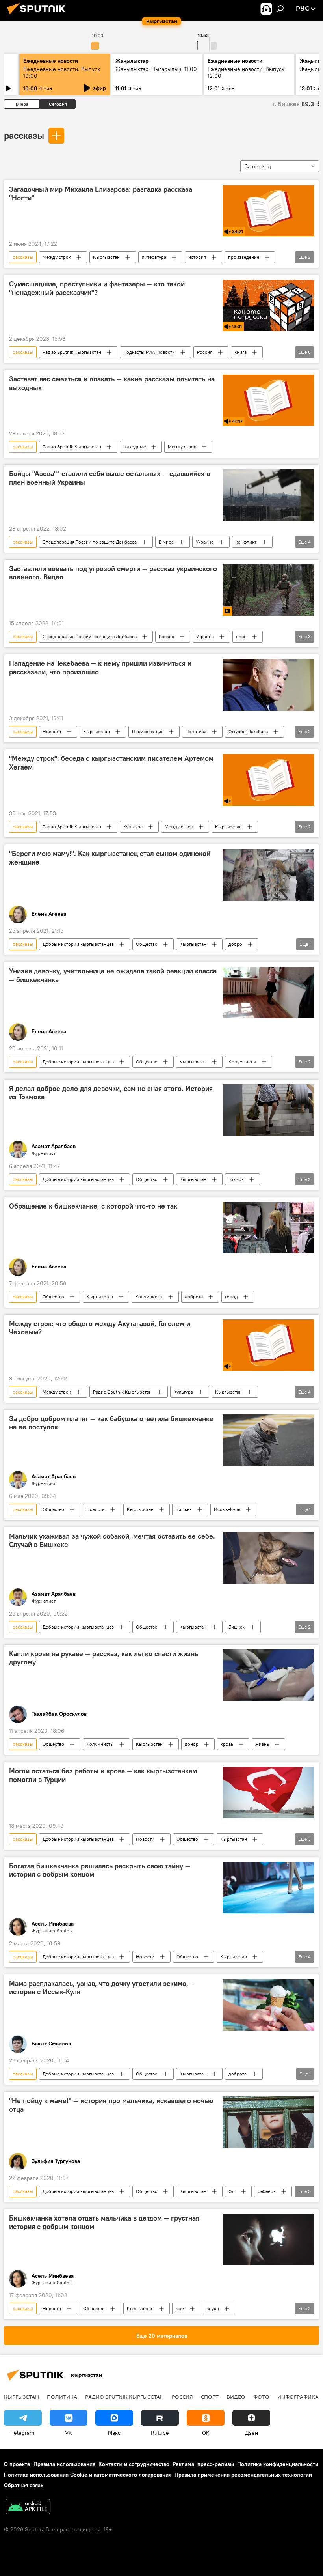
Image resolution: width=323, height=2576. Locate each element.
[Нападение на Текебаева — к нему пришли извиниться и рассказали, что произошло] (268, 685)
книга (240, 352)
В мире (166, 542)
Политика (196, 731)
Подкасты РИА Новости (149, 352)
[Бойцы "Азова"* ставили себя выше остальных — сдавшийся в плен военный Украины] (268, 495)
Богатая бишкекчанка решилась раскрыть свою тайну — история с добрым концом (100, 1870)
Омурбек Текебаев (248, 731)
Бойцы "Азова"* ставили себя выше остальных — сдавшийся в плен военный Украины (110, 478)
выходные (135, 447)
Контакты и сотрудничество (134, 2464)
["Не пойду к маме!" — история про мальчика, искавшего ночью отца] (268, 2122)
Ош (232, 2191)
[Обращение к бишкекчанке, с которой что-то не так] (268, 1228)
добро (235, 944)
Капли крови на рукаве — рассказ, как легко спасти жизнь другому (104, 1658)
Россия (205, 352)
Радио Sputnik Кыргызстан (72, 352)
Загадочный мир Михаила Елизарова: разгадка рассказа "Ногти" (101, 194)
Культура (133, 827)
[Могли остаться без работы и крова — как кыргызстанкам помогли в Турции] (268, 1792)
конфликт (246, 542)
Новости (52, 731)
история (197, 257)
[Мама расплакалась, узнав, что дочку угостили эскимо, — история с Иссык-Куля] (268, 2005)
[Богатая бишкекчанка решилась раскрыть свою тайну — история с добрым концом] (268, 1888)
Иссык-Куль (227, 1509)
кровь (227, 1744)
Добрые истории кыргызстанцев (78, 944)
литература (154, 257)
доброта (194, 1297)
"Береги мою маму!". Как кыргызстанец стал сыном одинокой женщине (110, 858)
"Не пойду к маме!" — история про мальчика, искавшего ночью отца (111, 2105)
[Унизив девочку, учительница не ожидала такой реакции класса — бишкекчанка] (268, 992)
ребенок (267, 2191)
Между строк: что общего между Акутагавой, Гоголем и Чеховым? (100, 1328)
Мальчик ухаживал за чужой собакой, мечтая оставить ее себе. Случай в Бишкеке (112, 1541)
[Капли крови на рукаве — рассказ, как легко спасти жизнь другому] (268, 1675)
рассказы (24, 135)
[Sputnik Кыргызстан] (39, 15)
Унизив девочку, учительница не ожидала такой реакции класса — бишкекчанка (113, 975)
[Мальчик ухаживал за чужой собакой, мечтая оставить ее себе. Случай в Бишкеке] (268, 1558)
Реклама (183, 2464)
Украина (205, 542)
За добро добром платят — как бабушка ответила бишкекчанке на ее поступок (111, 1423)
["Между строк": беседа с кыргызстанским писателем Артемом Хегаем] (268, 780)
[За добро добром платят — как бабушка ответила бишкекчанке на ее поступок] (268, 1440)
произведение (244, 257)
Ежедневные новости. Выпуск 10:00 (62, 72)
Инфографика (298, 2397)
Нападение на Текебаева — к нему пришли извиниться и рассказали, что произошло (100, 668)
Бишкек (184, 1509)
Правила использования (64, 2464)
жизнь (262, 1744)
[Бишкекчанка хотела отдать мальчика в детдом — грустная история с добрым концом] (268, 2240)
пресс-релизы (216, 2464)
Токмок (236, 1179)
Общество (147, 944)
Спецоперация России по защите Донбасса (90, 542)
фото (261, 2397)
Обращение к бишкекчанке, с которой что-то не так (93, 1206)
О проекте (17, 2464)
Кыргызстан (106, 257)
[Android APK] (28, 2508)
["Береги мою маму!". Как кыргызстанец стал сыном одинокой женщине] (268, 875)
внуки (213, 2308)
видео (236, 2397)
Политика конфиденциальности (278, 2464)
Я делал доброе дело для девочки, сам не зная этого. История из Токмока (111, 1093)
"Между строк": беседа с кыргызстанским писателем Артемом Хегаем (111, 763)
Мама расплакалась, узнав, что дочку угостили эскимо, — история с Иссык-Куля (102, 1988)
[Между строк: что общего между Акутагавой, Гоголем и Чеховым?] (268, 1345)
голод (231, 1297)
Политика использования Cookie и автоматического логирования (88, 2475)
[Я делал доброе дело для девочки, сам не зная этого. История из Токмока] (268, 1110)
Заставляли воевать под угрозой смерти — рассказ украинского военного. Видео (113, 573)
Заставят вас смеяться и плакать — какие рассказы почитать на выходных (112, 383)
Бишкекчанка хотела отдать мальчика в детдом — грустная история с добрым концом (104, 2223)
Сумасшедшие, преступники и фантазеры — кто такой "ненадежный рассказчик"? (97, 288)
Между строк (57, 257)
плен (241, 636)
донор (192, 1744)
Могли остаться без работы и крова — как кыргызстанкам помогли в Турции (103, 1775)
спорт (210, 2397)
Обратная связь (24, 2485)
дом (180, 2308)
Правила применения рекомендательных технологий (243, 2475)
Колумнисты (242, 1062)
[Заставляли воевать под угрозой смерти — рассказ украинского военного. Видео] (268, 590)
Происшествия (148, 731)
